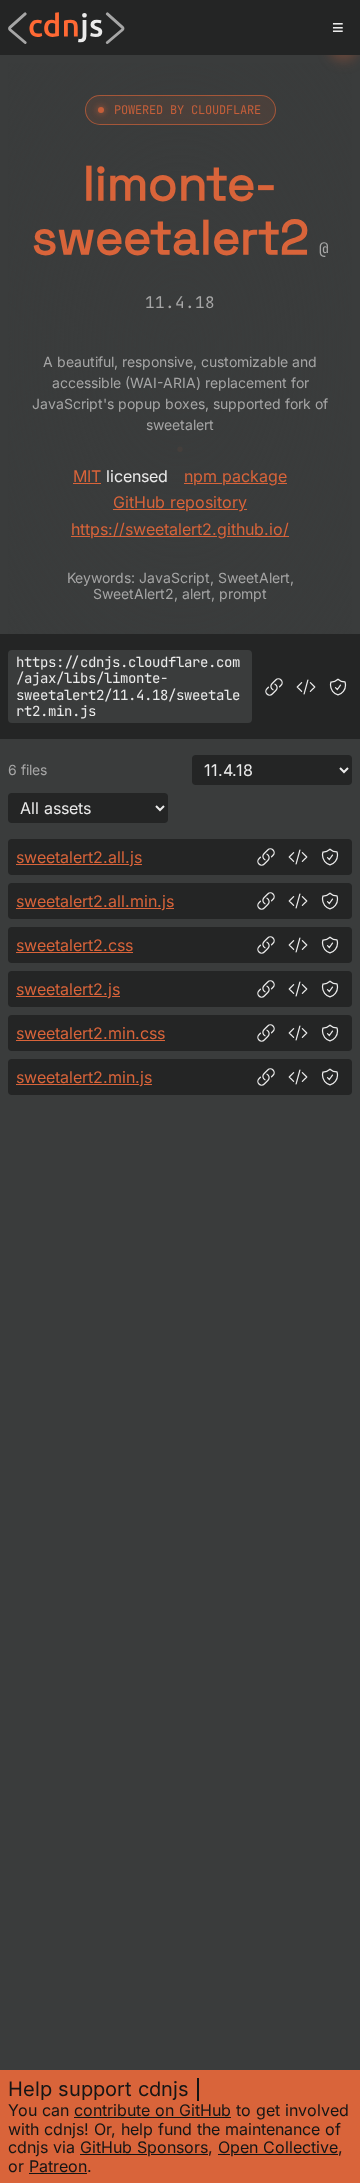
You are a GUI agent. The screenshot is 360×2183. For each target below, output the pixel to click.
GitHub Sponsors (144, 2147)
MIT (87, 476)
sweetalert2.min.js (84, 1077)
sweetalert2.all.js (79, 857)
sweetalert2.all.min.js (95, 901)
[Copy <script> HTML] (306, 687)
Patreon (58, 2166)
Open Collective (278, 2147)
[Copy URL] (274, 687)
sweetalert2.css (74, 945)
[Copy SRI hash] (338, 687)
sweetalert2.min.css (90, 1033)
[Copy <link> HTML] (298, 945)
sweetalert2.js (68, 989)
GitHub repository (180, 502)
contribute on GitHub (152, 2110)
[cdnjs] (66, 28)
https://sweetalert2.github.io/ (180, 529)
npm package (235, 476)
